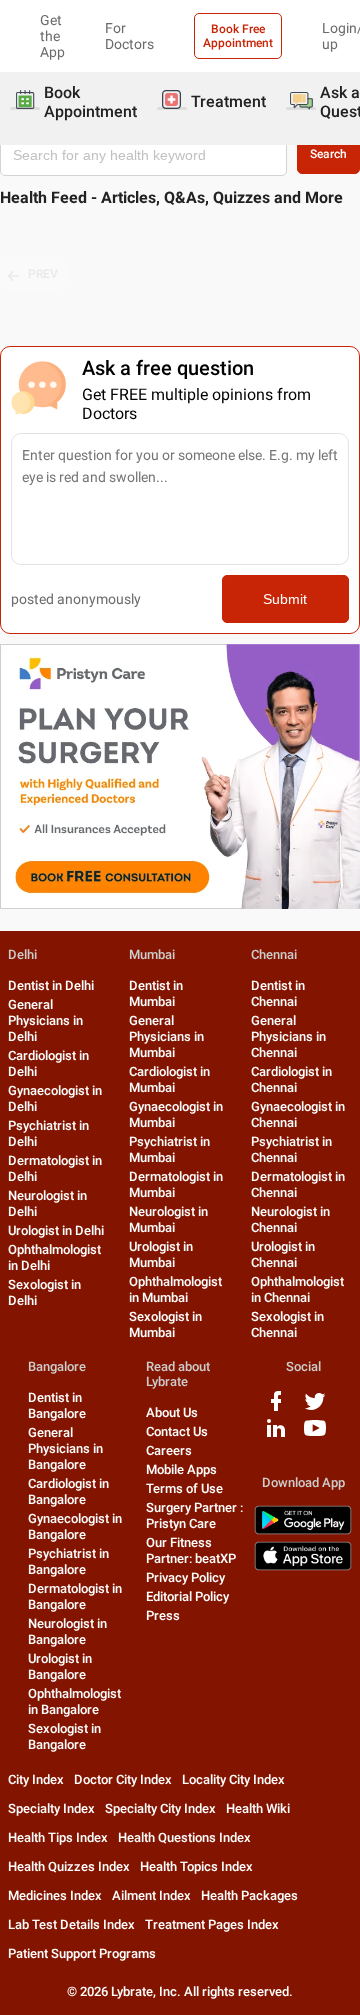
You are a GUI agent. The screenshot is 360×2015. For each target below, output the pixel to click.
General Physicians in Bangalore (65, 1448)
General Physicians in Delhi (45, 1020)
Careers (169, 1450)
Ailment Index (151, 1895)
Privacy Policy (185, 1577)
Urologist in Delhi (56, 1230)
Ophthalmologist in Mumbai (175, 1289)
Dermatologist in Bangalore (75, 1596)
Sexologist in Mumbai (165, 1324)
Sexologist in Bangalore (64, 1736)
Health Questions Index (184, 1837)
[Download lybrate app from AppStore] (303, 1566)
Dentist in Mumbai (156, 993)
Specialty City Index (160, 1808)
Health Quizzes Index (69, 1866)
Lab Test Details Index (71, 1924)
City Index (36, 1779)
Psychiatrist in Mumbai (169, 1149)
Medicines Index (55, 1895)
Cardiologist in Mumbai (169, 1079)
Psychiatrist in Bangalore (68, 1561)
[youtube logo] (315, 1435)
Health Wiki (258, 1808)
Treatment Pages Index (212, 1924)
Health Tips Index (58, 1837)
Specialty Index (51, 1808)
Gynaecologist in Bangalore (75, 1526)
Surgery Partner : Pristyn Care (194, 1515)
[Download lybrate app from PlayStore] (303, 1530)
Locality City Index (233, 1779)
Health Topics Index (196, 1866)
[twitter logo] (315, 1408)
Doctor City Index (123, 1779)
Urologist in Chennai (283, 1254)
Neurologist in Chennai (290, 1219)
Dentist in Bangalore (57, 1405)
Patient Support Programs (82, 1953)
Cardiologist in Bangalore (68, 1491)
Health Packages (249, 1895)
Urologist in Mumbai (161, 1254)
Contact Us (177, 1431)
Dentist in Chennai (278, 993)
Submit (285, 599)
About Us (172, 1412)
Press (163, 1615)
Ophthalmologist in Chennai (297, 1289)
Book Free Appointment (238, 36)
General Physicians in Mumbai (166, 1036)
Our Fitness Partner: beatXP (191, 1550)
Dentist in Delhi (51, 985)
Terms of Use (184, 1488)
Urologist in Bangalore (60, 1666)
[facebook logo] (276, 1408)
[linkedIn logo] (276, 1435)
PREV (43, 274)
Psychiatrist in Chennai (291, 1149)
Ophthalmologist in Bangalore (74, 1701)
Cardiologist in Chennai (291, 1079)
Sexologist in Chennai (287, 1324)
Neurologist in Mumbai (168, 1219)
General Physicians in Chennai (288, 1036)
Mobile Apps (181, 1469)
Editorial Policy (187, 1596)
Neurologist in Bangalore (67, 1631)
